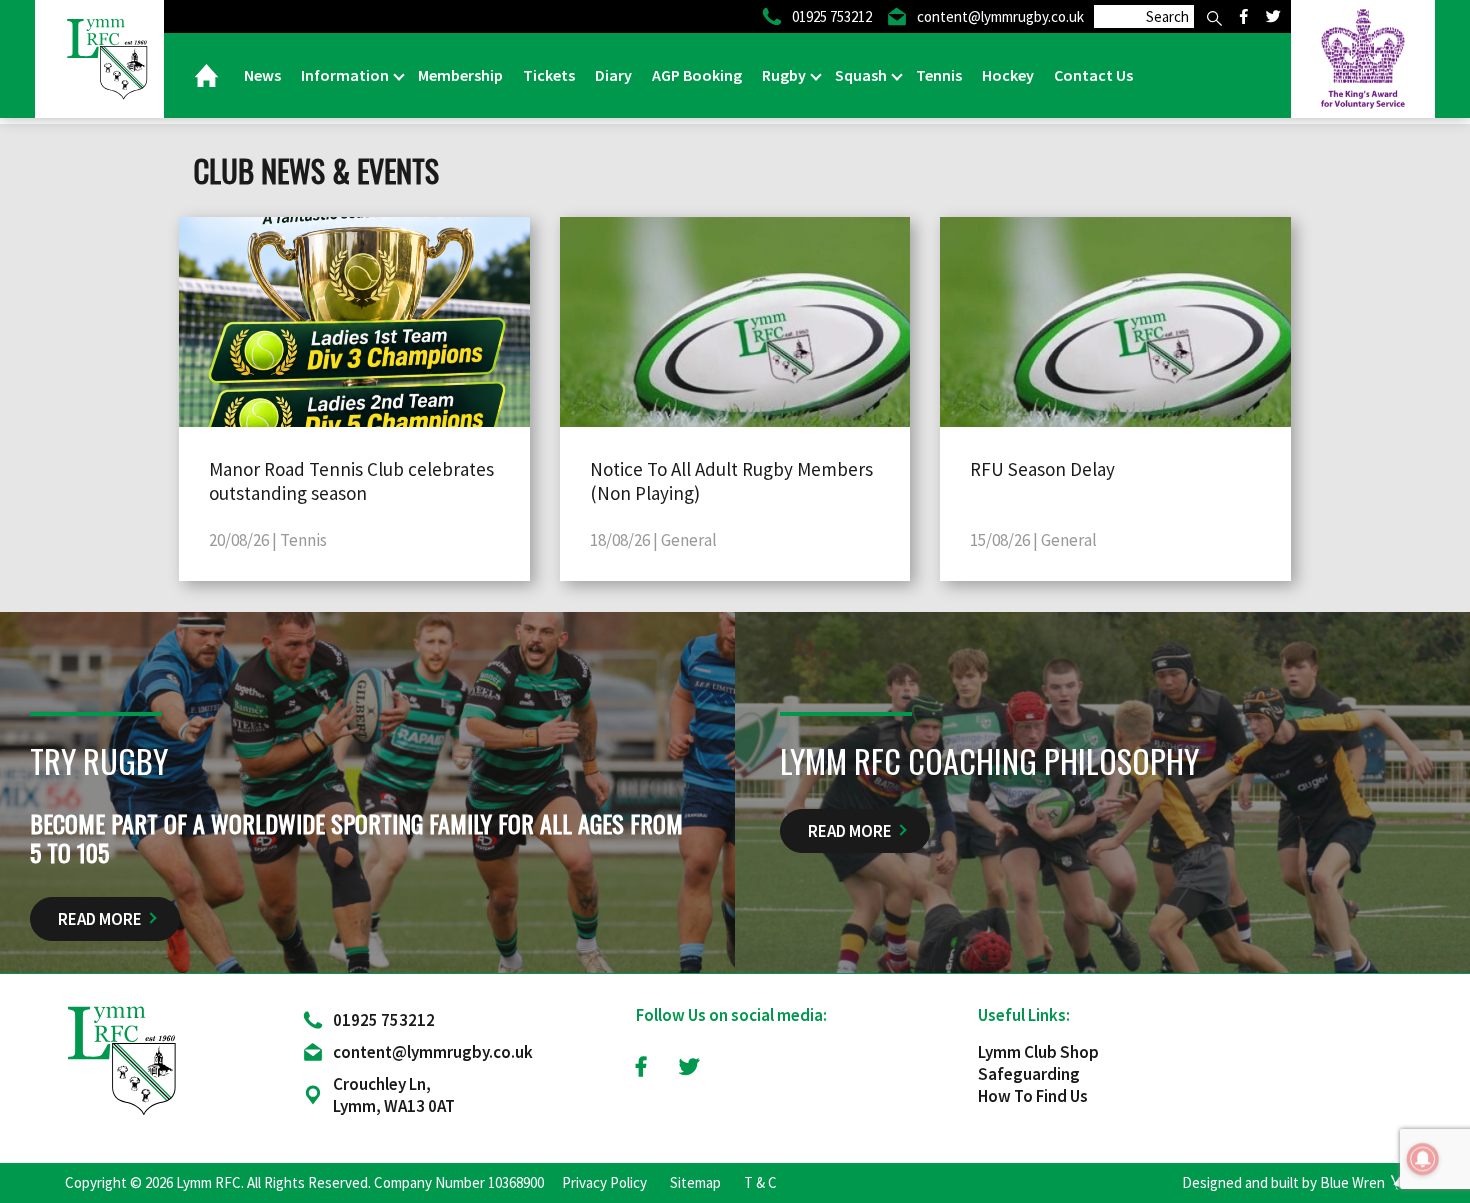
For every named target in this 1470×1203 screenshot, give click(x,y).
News (262, 75)
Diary (613, 75)
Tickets (549, 75)
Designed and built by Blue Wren (1283, 1182)
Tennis (939, 75)
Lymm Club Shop (1038, 1052)
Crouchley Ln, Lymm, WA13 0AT (394, 1095)
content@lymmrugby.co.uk (433, 1052)
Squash (862, 75)
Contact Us (1093, 75)
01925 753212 (384, 1020)
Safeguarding (1029, 1074)
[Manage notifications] (1423, 1159)
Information (346, 75)
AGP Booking (697, 75)
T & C (760, 1182)
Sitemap (695, 1182)
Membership (460, 75)
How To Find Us (1033, 1096)
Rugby (785, 75)
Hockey (1008, 75)
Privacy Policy (604, 1182)
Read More (100, 919)
